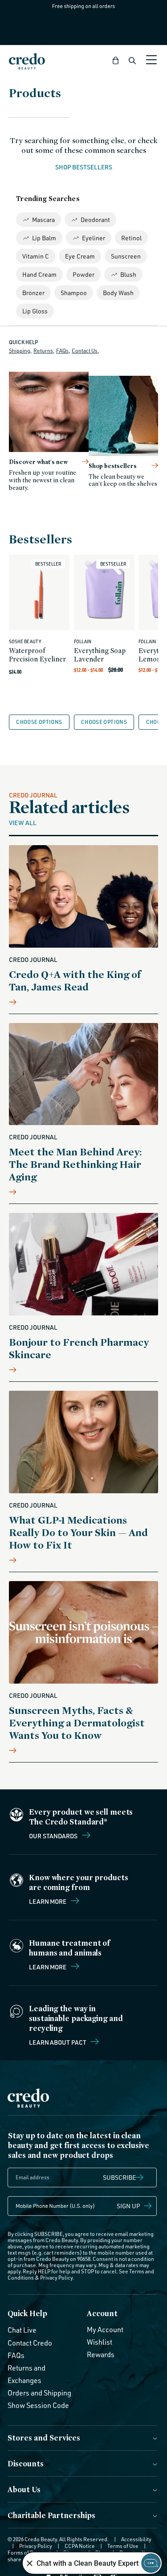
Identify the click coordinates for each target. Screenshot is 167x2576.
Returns (43, 351)
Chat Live (22, 2330)
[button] (116, 61)
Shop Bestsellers (84, 167)
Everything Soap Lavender (100, 655)
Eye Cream (80, 256)
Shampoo (74, 293)
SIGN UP (128, 2206)
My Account (105, 2329)
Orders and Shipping (39, 2393)
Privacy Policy (56, 2278)
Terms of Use (123, 2546)
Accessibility (136, 2539)
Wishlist (100, 2342)
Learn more (48, 1901)
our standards (54, 1836)
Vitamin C (36, 256)
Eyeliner (94, 238)
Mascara (43, 220)
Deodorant (95, 220)
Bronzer (33, 293)
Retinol (131, 238)
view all (23, 822)
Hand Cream (39, 274)
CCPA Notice (80, 2546)
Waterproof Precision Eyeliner (37, 655)
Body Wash (118, 293)
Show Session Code (38, 2405)
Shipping (20, 351)
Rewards (101, 2354)
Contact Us (85, 351)
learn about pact (58, 2042)
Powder (83, 274)
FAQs (62, 351)
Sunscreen (126, 256)
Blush (128, 274)
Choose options (39, 722)
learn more (48, 1967)
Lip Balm (44, 238)
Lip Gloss (35, 311)
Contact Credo (30, 2343)
